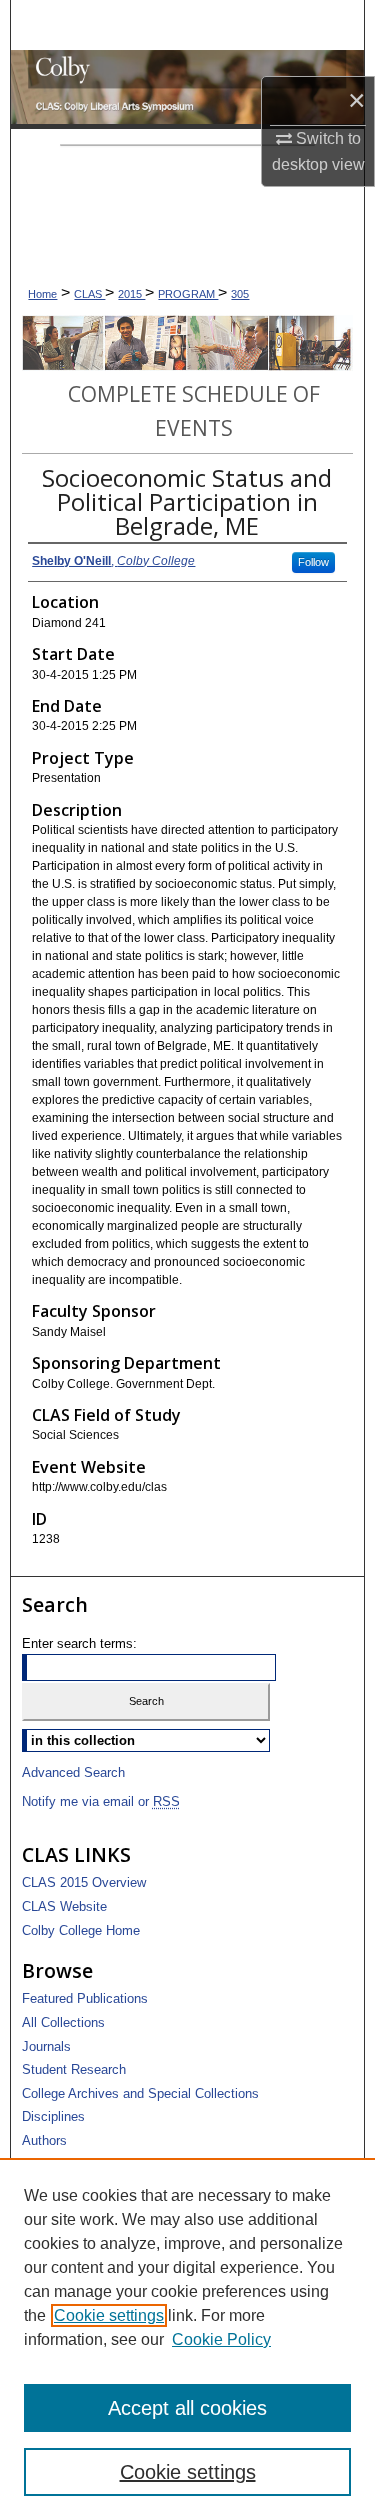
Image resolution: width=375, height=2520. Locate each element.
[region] (187, 2339)
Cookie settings (109, 2315)
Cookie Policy (221, 2339)
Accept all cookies (187, 2408)
